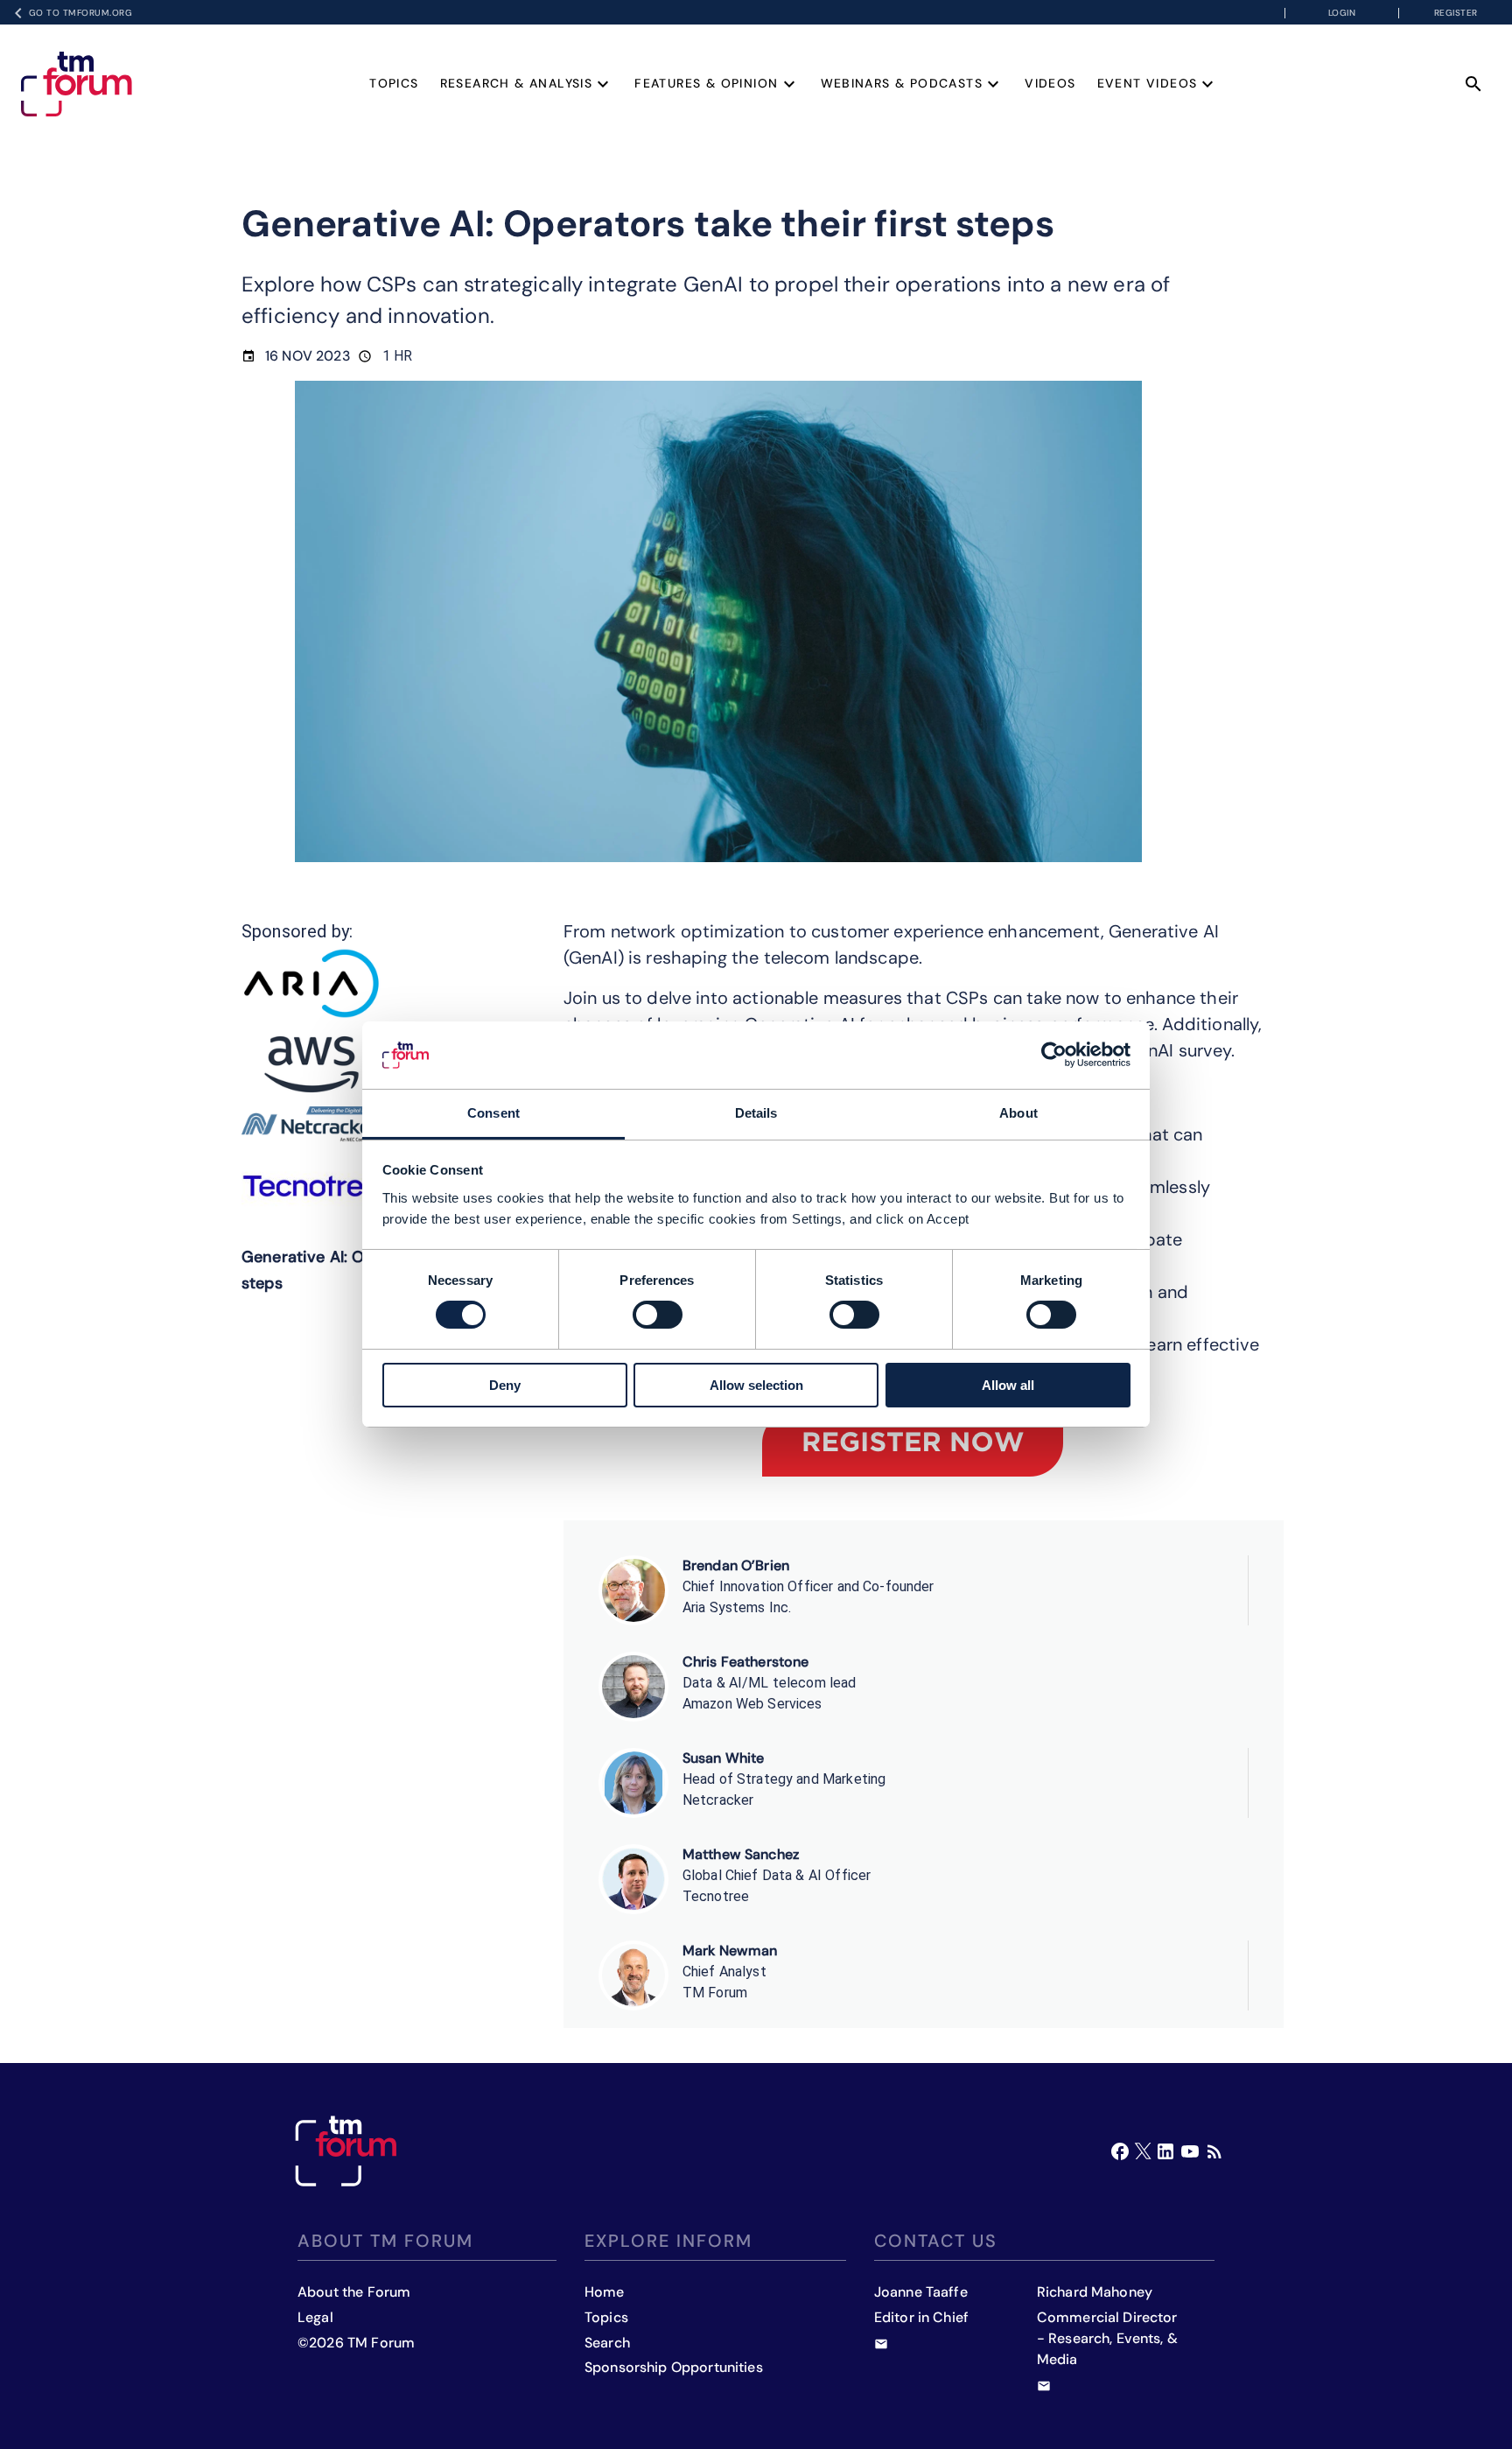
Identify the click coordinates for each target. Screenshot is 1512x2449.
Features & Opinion (706, 83)
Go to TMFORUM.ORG (81, 13)
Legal (315, 2317)
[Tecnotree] (311, 1186)
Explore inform (668, 2241)
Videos (1050, 83)
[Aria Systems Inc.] (311, 983)
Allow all (1008, 1385)
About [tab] (1018, 1113)
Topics (394, 83)
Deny (505, 1385)
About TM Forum (385, 2241)
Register (1456, 13)
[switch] (658, 1315)
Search (607, 2343)
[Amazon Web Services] (311, 1064)
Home (605, 2292)
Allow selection (756, 1385)
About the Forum (354, 2292)
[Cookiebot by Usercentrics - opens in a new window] (1054, 1055)
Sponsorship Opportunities (674, 2367)
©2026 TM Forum (356, 2343)
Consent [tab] (493, 1113)
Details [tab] (756, 1113)
